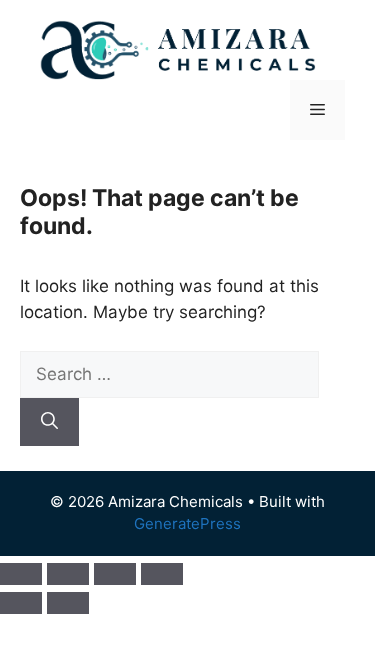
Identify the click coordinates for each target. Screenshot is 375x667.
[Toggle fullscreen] (68, 574)
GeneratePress (187, 523)
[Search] (49, 422)
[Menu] (317, 110)
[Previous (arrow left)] (21, 603)
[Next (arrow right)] (68, 603)
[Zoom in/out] (21, 574)
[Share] (115, 574)
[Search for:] (169, 374)
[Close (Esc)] (162, 574)
